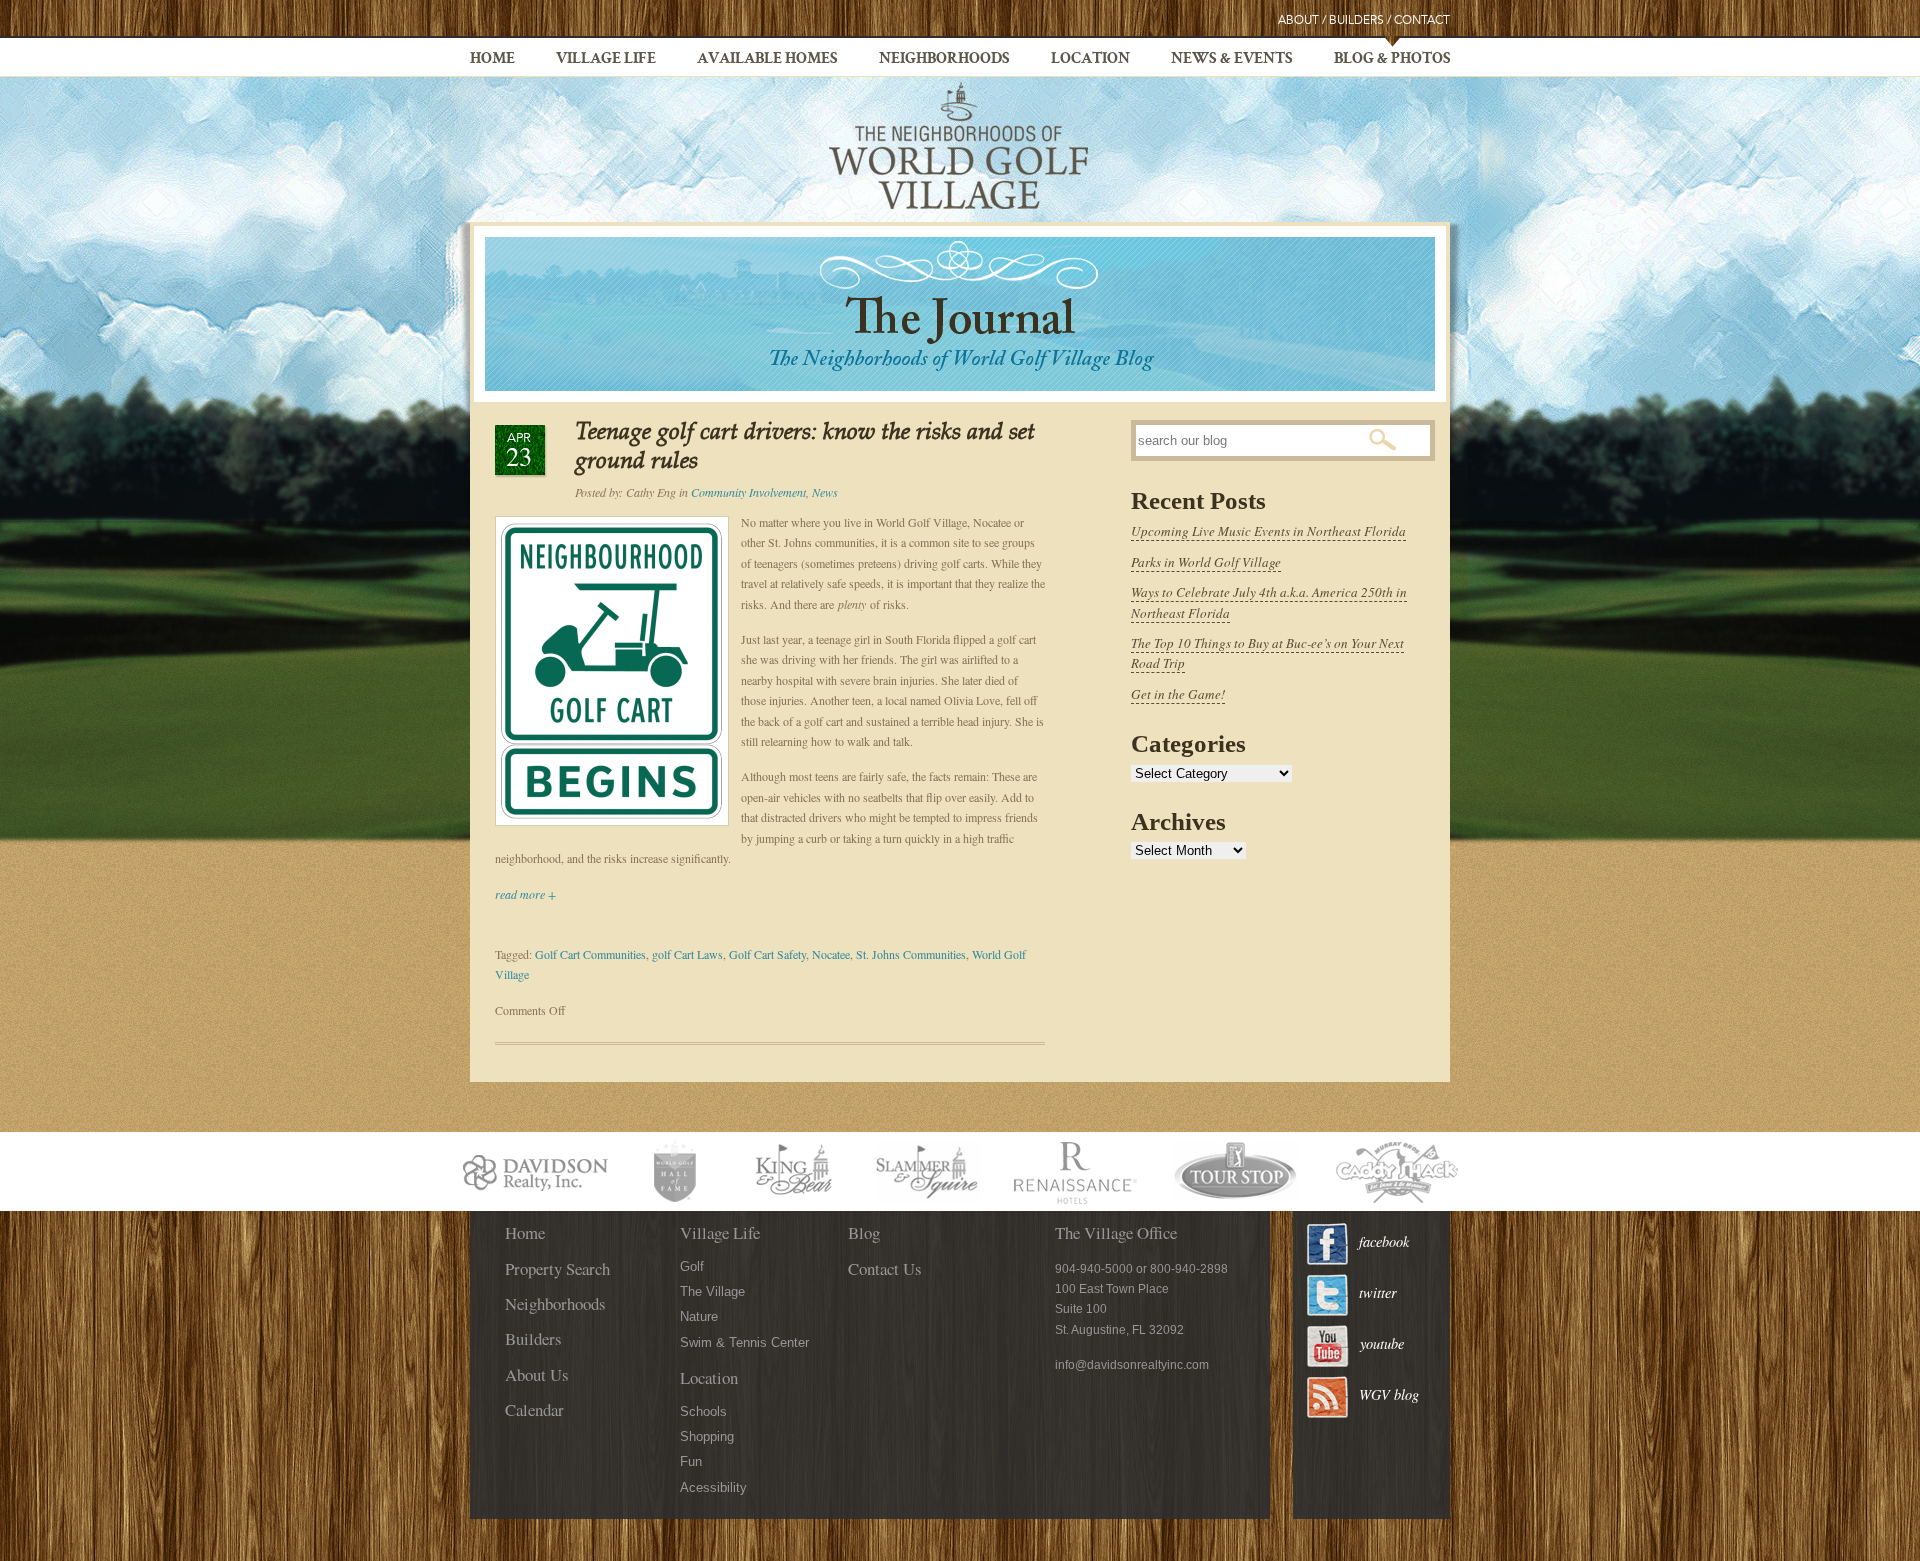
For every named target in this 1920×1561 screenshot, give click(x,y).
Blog (864, 1232)
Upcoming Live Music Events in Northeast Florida (1268, 531)
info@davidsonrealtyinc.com (1132, 1365)
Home (492, 60)
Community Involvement (748, 492)
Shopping (707, 1436)
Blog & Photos (1392, 60)
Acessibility (713, 1487)
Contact (1422, 20)
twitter (1378, 1292)
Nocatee (831, 954)
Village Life (606, 60)
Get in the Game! (1178, 694)
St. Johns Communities (911, 954)
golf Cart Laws (687, 954)
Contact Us (885, 1268)
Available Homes (767, 60)
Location (1090, 60)
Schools (703, 1411)
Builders (1356, 20)
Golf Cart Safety (767, 954)
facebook (1384, 1241)
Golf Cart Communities (590, 954)
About (1298, 20)
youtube (1382, 1343)
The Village (712, 1291)
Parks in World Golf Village (1206, 562)
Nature (699, 1316)
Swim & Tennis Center (744, 1342)
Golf (692, 1266)
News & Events (1232, 60)
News (825, 492)
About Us (537, 1374)
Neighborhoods (944, 60)
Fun (691, 1461)
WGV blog (1389, 1394)
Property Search (557, 1268)
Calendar (534, 1409)
